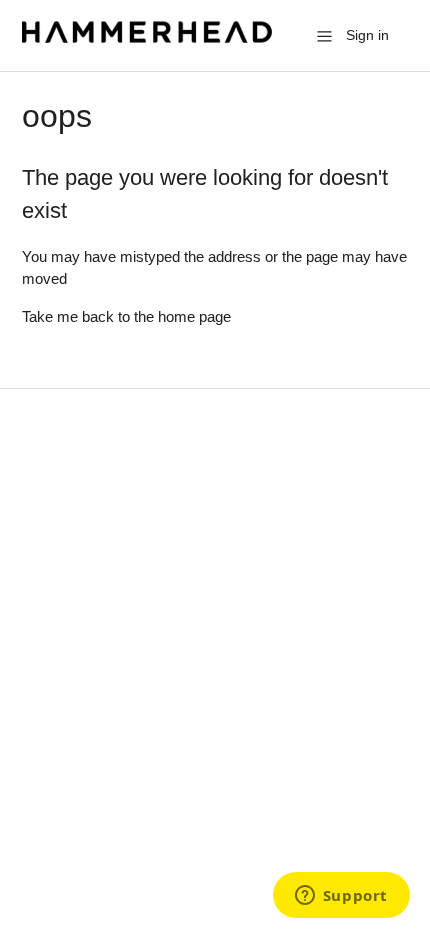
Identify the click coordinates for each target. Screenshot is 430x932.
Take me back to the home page (126, 316)
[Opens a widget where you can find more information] (341, 897)
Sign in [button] (367, 35)
